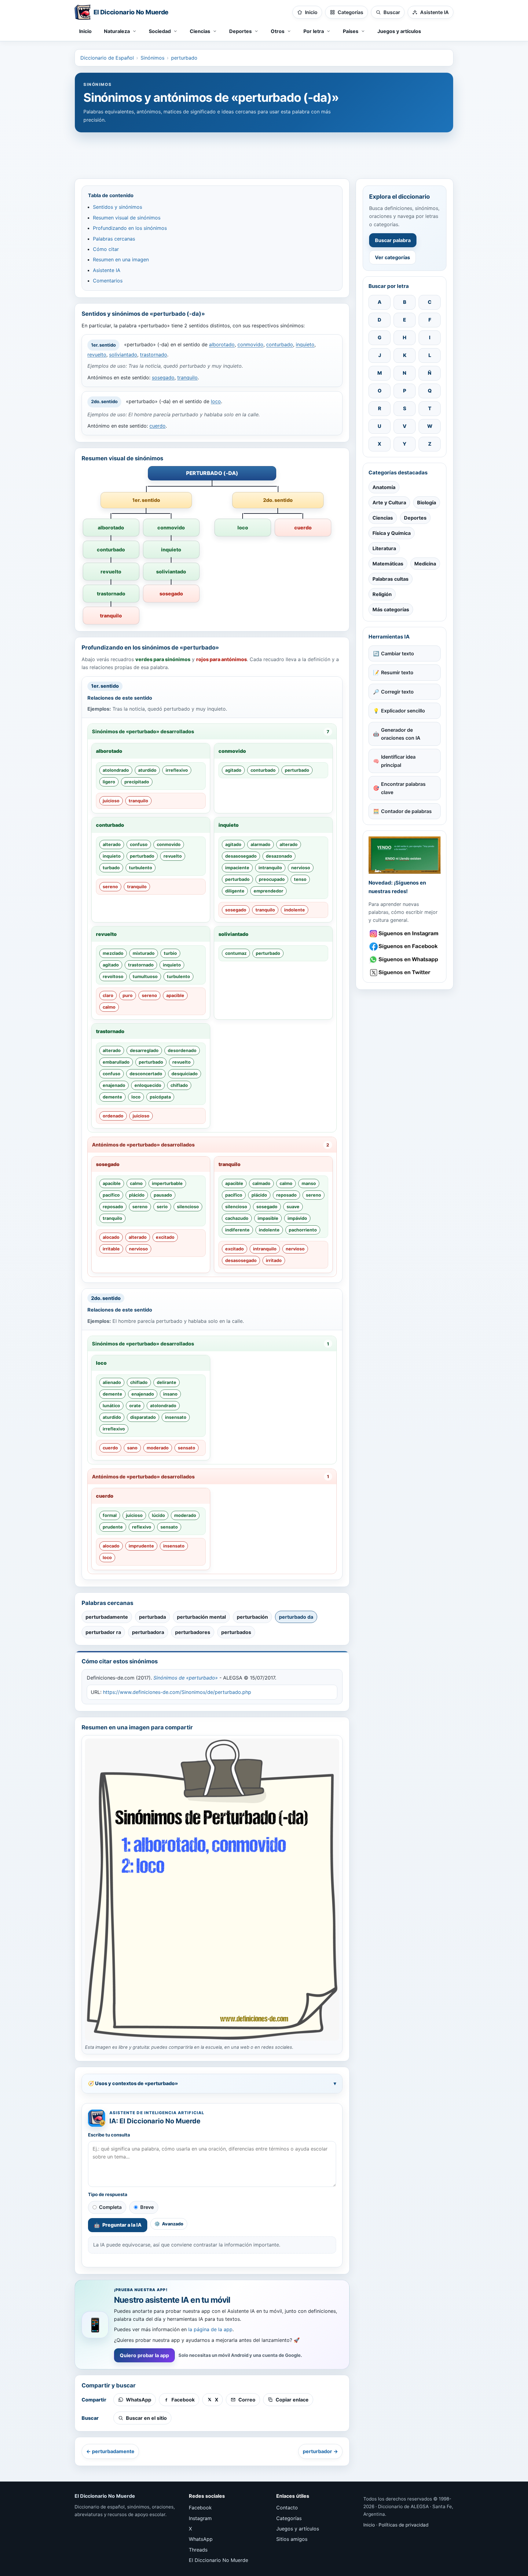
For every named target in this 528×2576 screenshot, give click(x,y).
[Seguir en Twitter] (405, 973)
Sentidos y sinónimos (117, 207)
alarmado (260, 844)
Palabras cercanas (114, 239)
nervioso (301, 868)
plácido (137, 1195)
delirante (167, 1382)
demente (112, 1097)
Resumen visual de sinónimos (127, 218)
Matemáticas (388, 564)
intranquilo (270, 868)
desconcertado (146, 1074)
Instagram (200, 2518)
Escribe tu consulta (109, 2135)
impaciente (237, 868)
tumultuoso (145, 976)
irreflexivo (177, 770)
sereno (110, 887)
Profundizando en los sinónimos (130, 228)
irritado (274, 1260)
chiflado (179, 1085)
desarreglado (144, 1050)
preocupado (272, 879)
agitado (233, 770)
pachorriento (303, 1230)
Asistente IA (107, 270)
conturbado (280, 345)
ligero (109, 782)
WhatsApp (201, 2539)
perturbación (252, 1617)
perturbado (184, 58)
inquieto (305, 345)
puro (128, 995)
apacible (175, 995)
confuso (139, 844)
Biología (427, 502)
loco (216, 401)
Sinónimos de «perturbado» (186, 1678)
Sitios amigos (292, 2539)
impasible (268, 1218)
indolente (295, 910)
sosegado (163, 377)
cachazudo (237, 1218)
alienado (112, 1382)
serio (162, 1207)
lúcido (158, 1515)
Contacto (287, 2508)
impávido (297, 1218)
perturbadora (148, 1632)
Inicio (85, 31)
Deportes (415, 518)
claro (108, 995)
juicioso (111, 801)
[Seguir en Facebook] (405, 946)
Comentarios (108, 281)
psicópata (160, 1097)
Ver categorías (392, 257)
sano (132, 1448)
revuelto (97, 355)
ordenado (113, 1116)
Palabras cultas (391, 579)
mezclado (113, 953)
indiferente (237, 1230)
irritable (111, 1249)
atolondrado (116, 770)
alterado (112, 844)
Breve (147, 2207)
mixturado (144, 953)
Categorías (289, 2518)
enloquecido (148, 1085)
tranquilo (187, 377)
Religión (382, 594)
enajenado (114, 1085)
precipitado (137, 782)
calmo (109, 1007)
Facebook (200, 2508)
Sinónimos (152, 58)
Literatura (384, 548)
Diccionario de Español (107, 58)
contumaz (236, 953)
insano (170, 1394)
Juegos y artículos (399, 31)
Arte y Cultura (389, 502)
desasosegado (241, 856)
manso (309, 1183)
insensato (176, 1417)
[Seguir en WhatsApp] (405, 960)
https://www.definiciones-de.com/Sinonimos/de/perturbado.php (177, 1692)
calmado (261, 1183)
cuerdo (158, 426)
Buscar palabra (393, 240)
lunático (111, 1406)
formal (110, 1515)
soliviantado (123, 355)
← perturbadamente (110, 2451)
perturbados (236, 1632)
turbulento (141, 868)
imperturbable (167, 1183)
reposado (113, 1207)
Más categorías (391, 609)
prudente (113, 1527)
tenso (300, 879)
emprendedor (268, 891)
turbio (170, 953)
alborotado (222, 345)
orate (135, 1406)
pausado (163, 1195)
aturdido (147, 770)
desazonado (279, 856)
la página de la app (210, 2329)
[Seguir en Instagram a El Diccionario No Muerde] (405, 855)
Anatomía (384, 487)
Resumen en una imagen (121, 259)
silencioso (188, 1207)
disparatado (143, 1417)
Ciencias (383, 518)
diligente (235, 891)
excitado (165, 1237)
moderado (158, 1448)
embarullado (116, 1062)
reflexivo (142, 1527)
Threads (198, 2550)
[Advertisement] (264, 153)
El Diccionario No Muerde (218, 2560)
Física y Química (392, 533)
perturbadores (193, 1632)
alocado (111, 1237)
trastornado (154, 355)
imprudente (141, 1546)
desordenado (182, 1050)
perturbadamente (107, 1617)
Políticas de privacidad (403, 2525)
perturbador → (320, 2451)
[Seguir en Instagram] (405, 934)
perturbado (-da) (212, 473)
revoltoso (113, 976)
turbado (111, 868)
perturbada (152, 1617)
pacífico (111, 1195)
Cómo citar (106, 249)
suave (293, 1207)
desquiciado (185, 1074)
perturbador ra (103, 1632)
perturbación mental (201, 1617)
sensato (187, 1448)
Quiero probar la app (144, 2355)
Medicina (425, 564)
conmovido (250, 345)
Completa (110, 2207)
